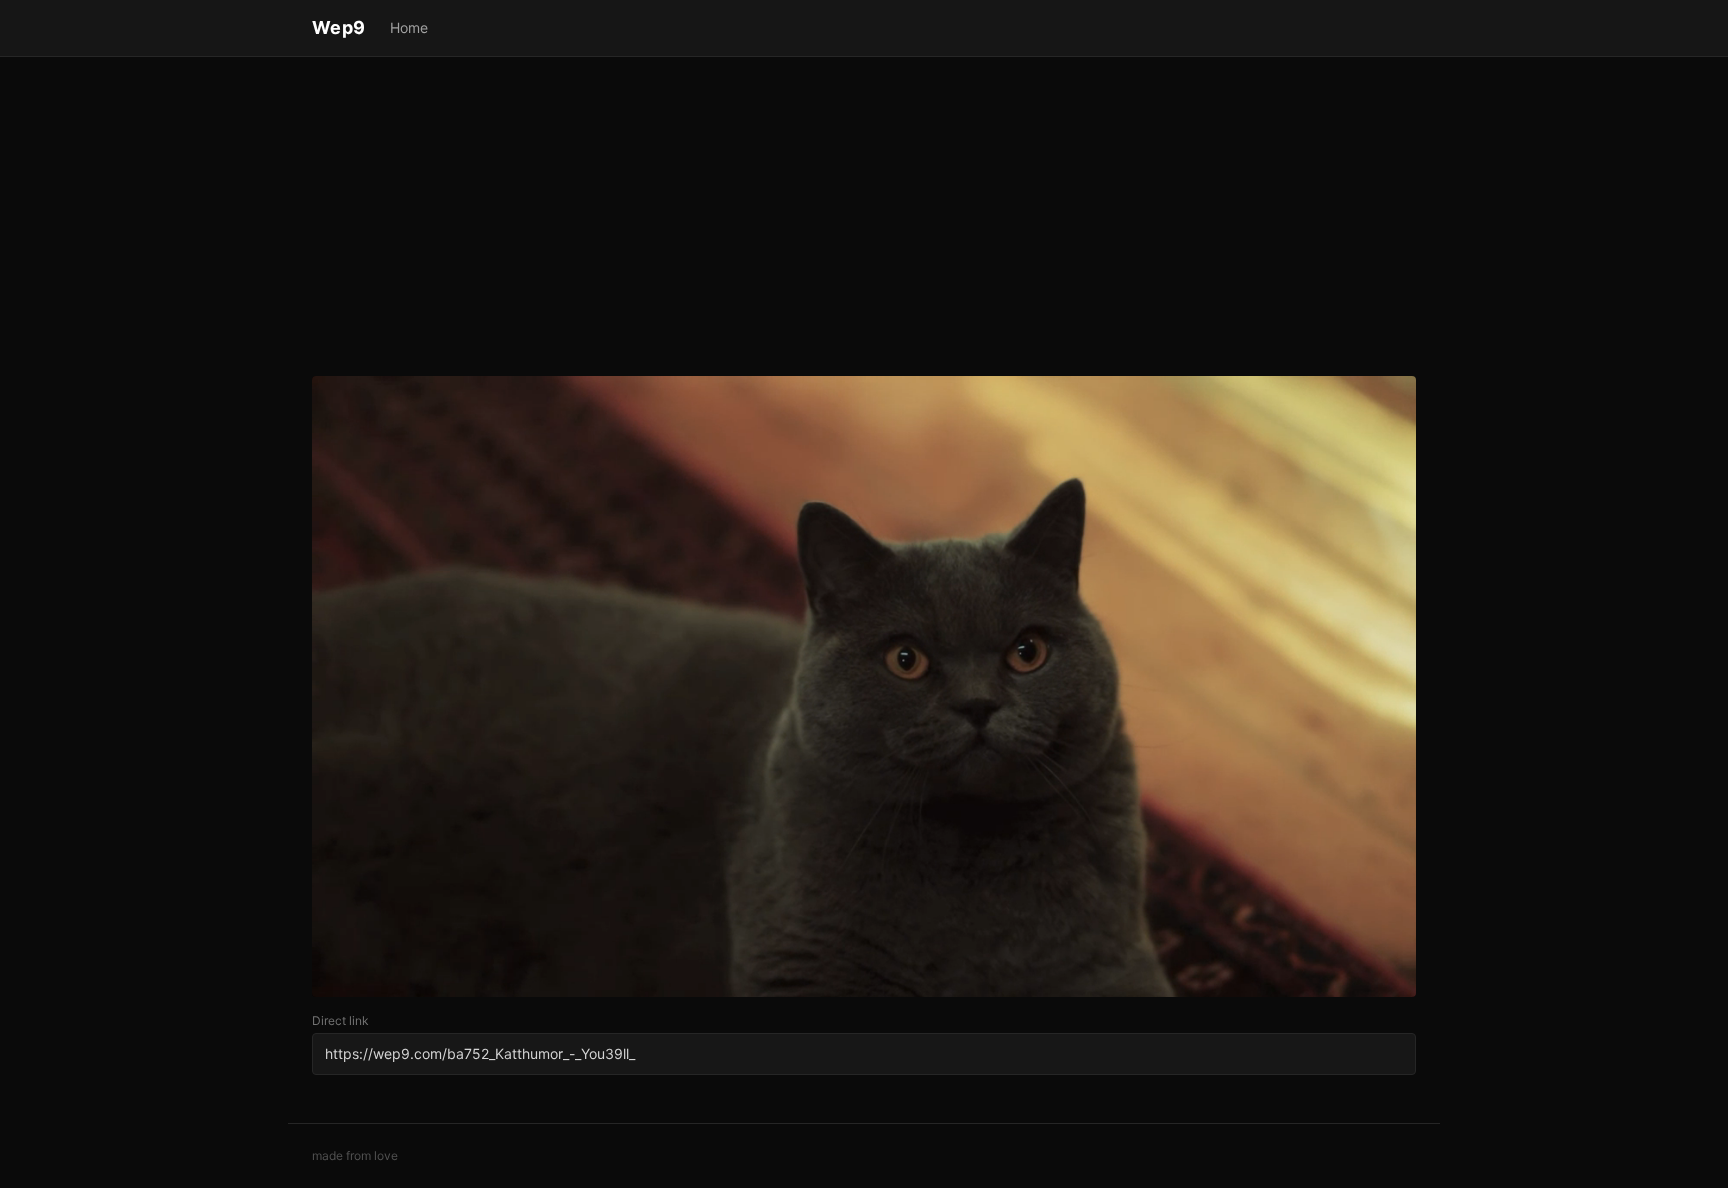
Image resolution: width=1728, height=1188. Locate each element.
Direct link (340, 1020)
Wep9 (339, 27)
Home (409, 27)
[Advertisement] (864, 220)
